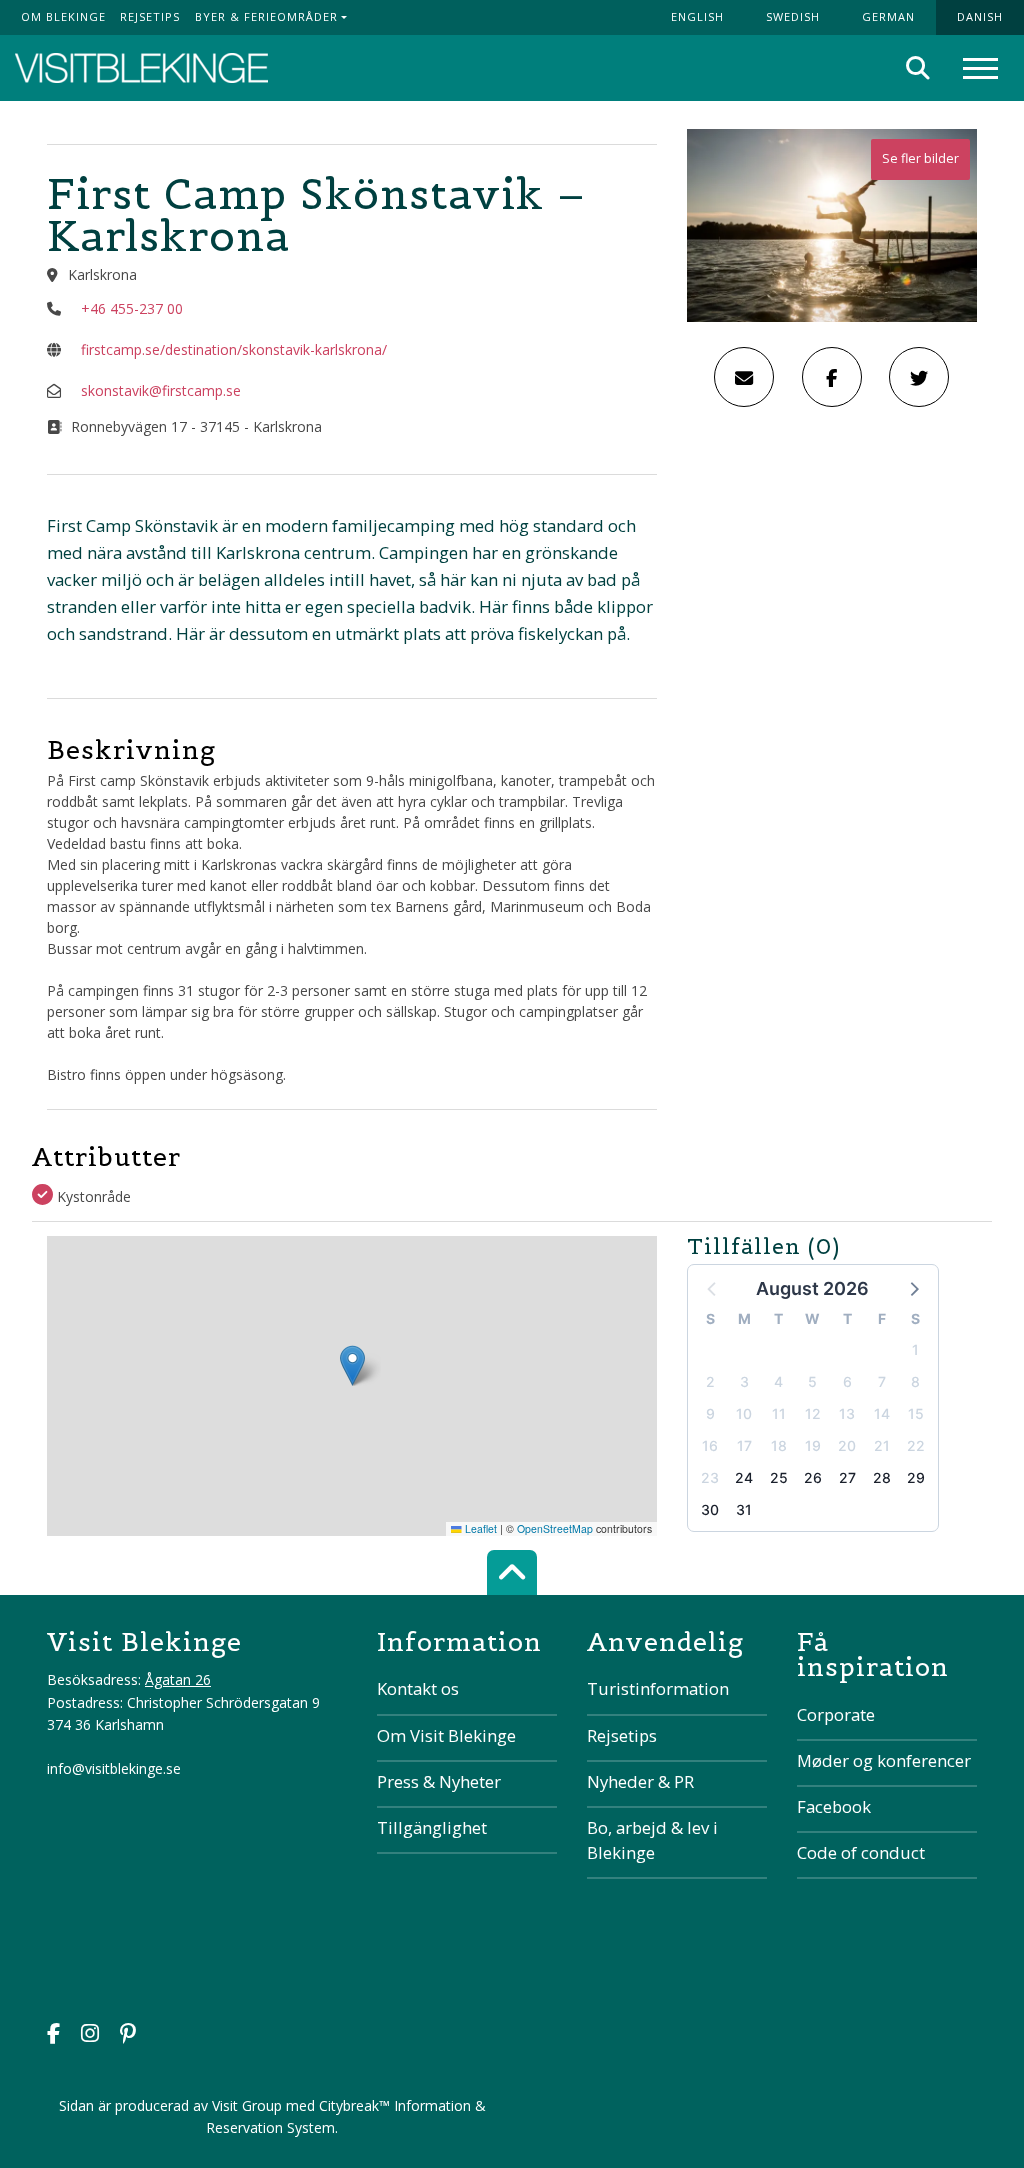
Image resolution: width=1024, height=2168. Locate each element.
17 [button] (744, 1445)
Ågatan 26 (178, 1679)
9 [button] (710, 1413)
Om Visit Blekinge (446, 1735)
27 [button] (847, 1477)
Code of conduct (861, 1852)
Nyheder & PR (640, 1781)
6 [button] (847, 1381)
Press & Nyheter (439, 1781)
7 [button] (882, 1381)
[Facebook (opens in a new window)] (53, 2035)
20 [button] (847, 1445)
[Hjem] (141, 68)
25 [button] (779, 1477)
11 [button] (779, 1413)
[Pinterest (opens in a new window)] (128, 2035)
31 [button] (744, 1509)
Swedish (793, 16)
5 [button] (812, 1381)
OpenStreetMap (555, 1528)
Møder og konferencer (884, 1760)
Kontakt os (418, 1688)
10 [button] (744, 1413)
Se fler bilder (920, 158)
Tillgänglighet (432, 1827)
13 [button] (847, 1413)
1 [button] (915, 1349)
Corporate (836, 1714)
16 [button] (710, 1445)
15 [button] (916, 1413)
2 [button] (710, 1381)
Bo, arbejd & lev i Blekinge (652, 1840)
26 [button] (813, 1477)
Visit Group (247, 2105)
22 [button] (916, 1445)
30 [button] (710, 1509)
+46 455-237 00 (132, 308)
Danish (980, 16)
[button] (913, 1288)
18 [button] (779, 1445)
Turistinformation (658, 1688)
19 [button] (813, 1445)
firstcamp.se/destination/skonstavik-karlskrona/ (234, 349)
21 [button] (882, 1445)
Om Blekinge (63, 16)
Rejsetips (150, 16)
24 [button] (744, 1477)
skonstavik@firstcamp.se (161, 390)
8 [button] (915, 1381)
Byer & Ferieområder (266, 16)
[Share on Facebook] (832, 377)
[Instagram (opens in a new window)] (90, 2035)
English (697, 16)
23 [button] (710, 1477)
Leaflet (479, 1528)
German (888, 16)
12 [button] (813, 1413)
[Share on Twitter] (919, 377)
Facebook (834, 1806)
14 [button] (882, 1413)
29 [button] (916, 1477)
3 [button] (744, 1381)
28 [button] (882, 1477)
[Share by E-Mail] (744, 377)
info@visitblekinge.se (114, 1768)
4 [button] (778, 1381)
